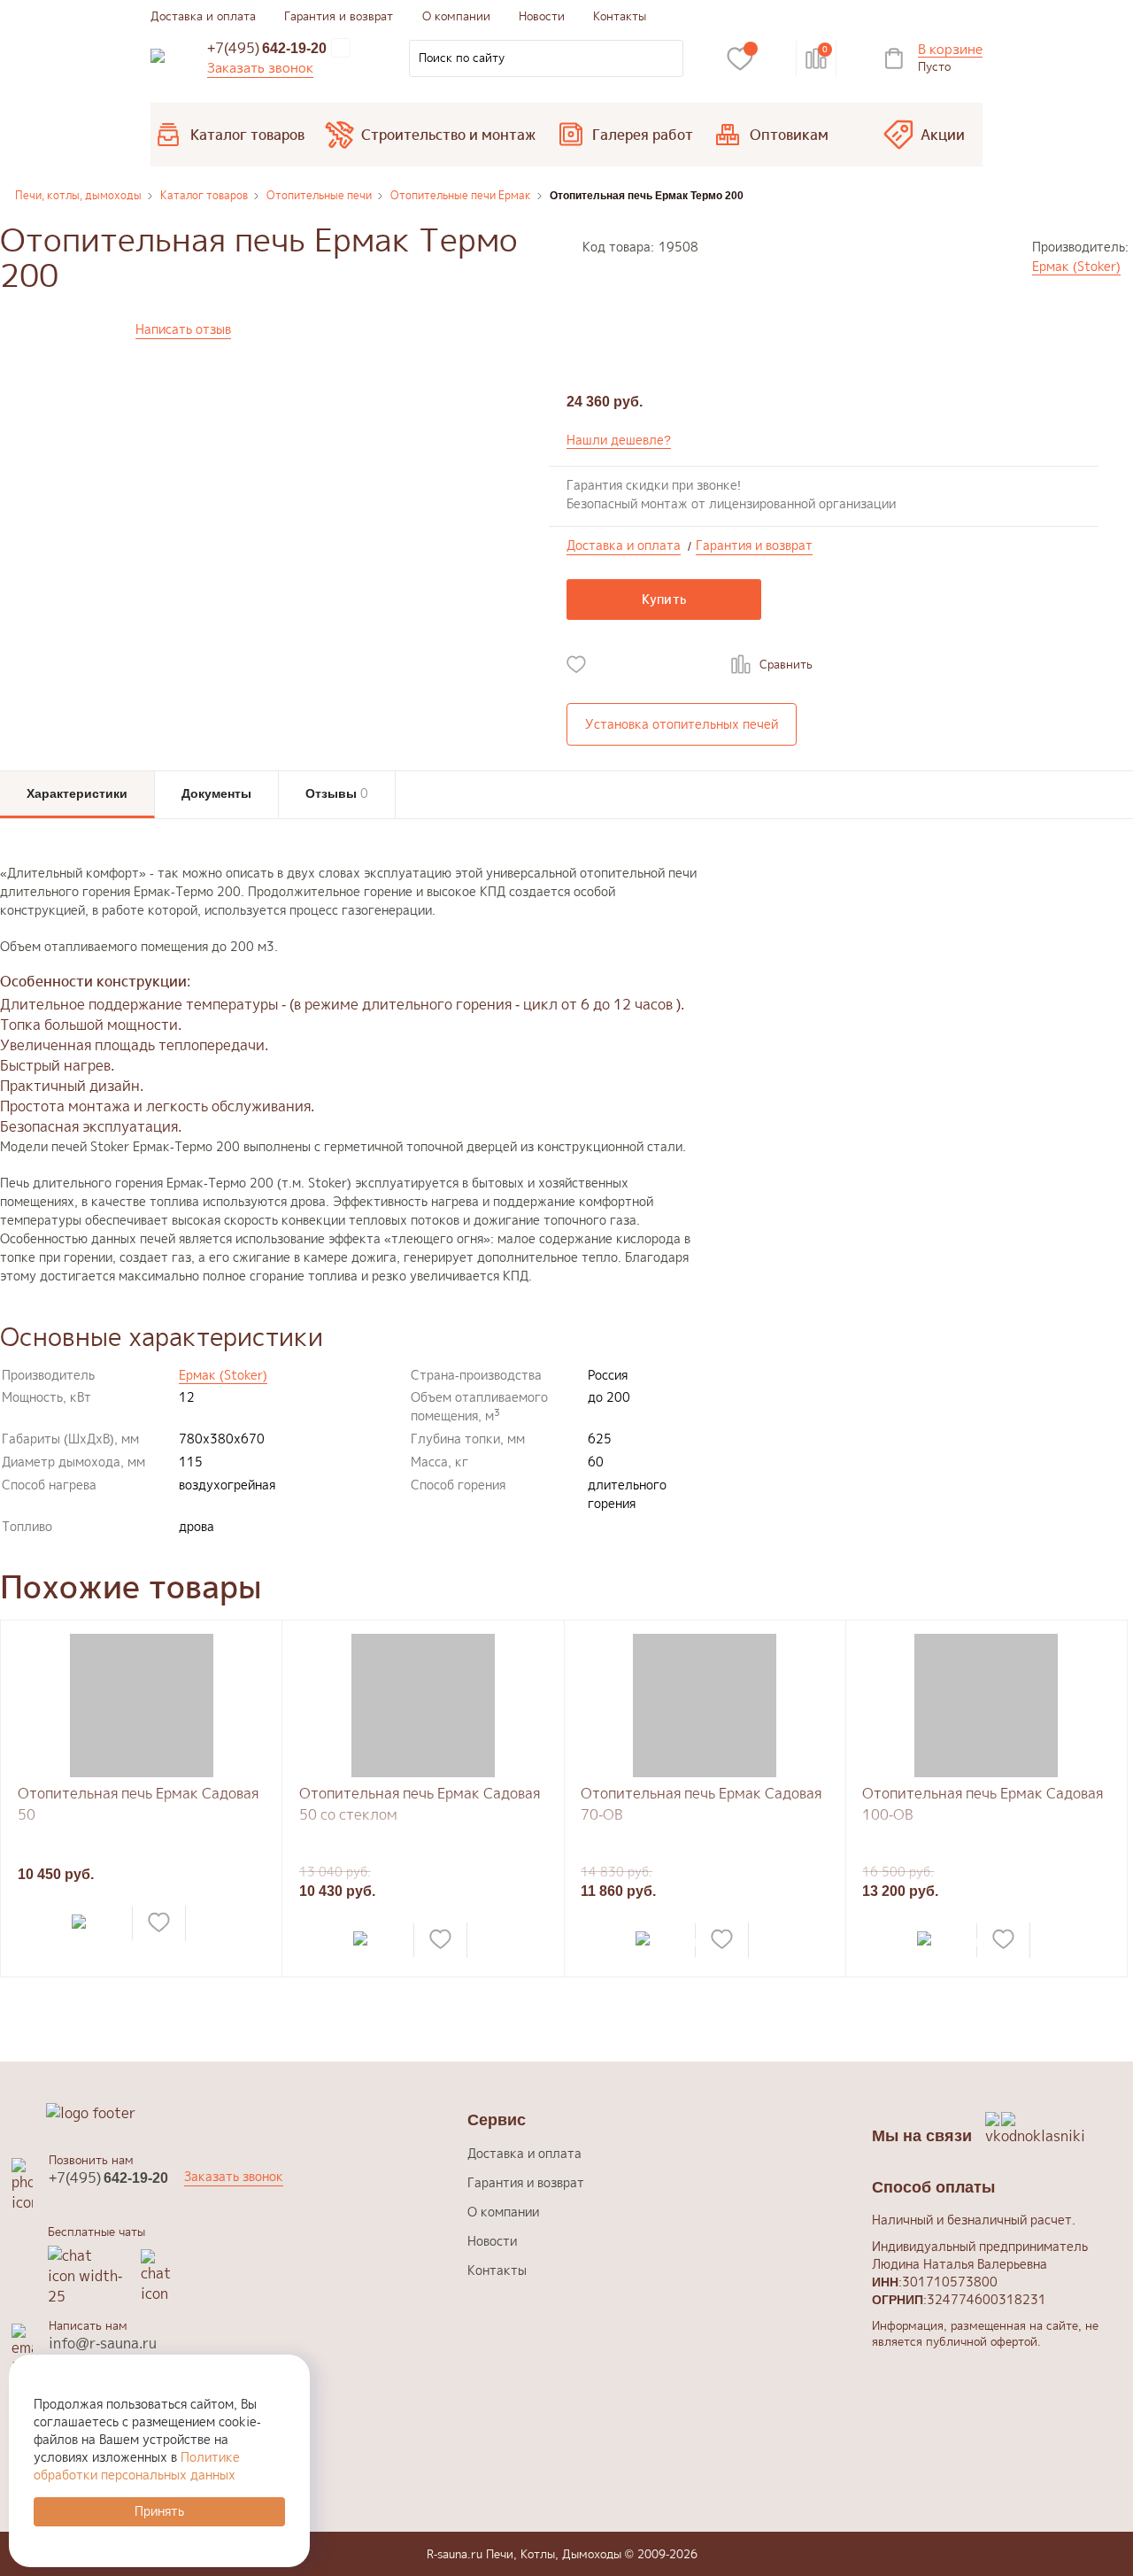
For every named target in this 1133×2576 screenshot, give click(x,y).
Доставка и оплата (203, 16)
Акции (943, 135)
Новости (542, 16)
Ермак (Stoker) (1076, 266)
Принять (159, 2511)
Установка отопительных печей (682, 724)
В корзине (950, 50)
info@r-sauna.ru (103, 2343)
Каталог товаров (247, 135)
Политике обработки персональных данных (137, 2466)
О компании (456, 16)
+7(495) (267, 48)
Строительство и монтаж (448, 135)
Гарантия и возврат (339, 16)
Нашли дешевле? (619, 440)
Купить (664, 599)
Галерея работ (643, 135)
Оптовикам (789, 135)
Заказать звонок (260, 68)
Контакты (620, 16)
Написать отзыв (183, 329)
